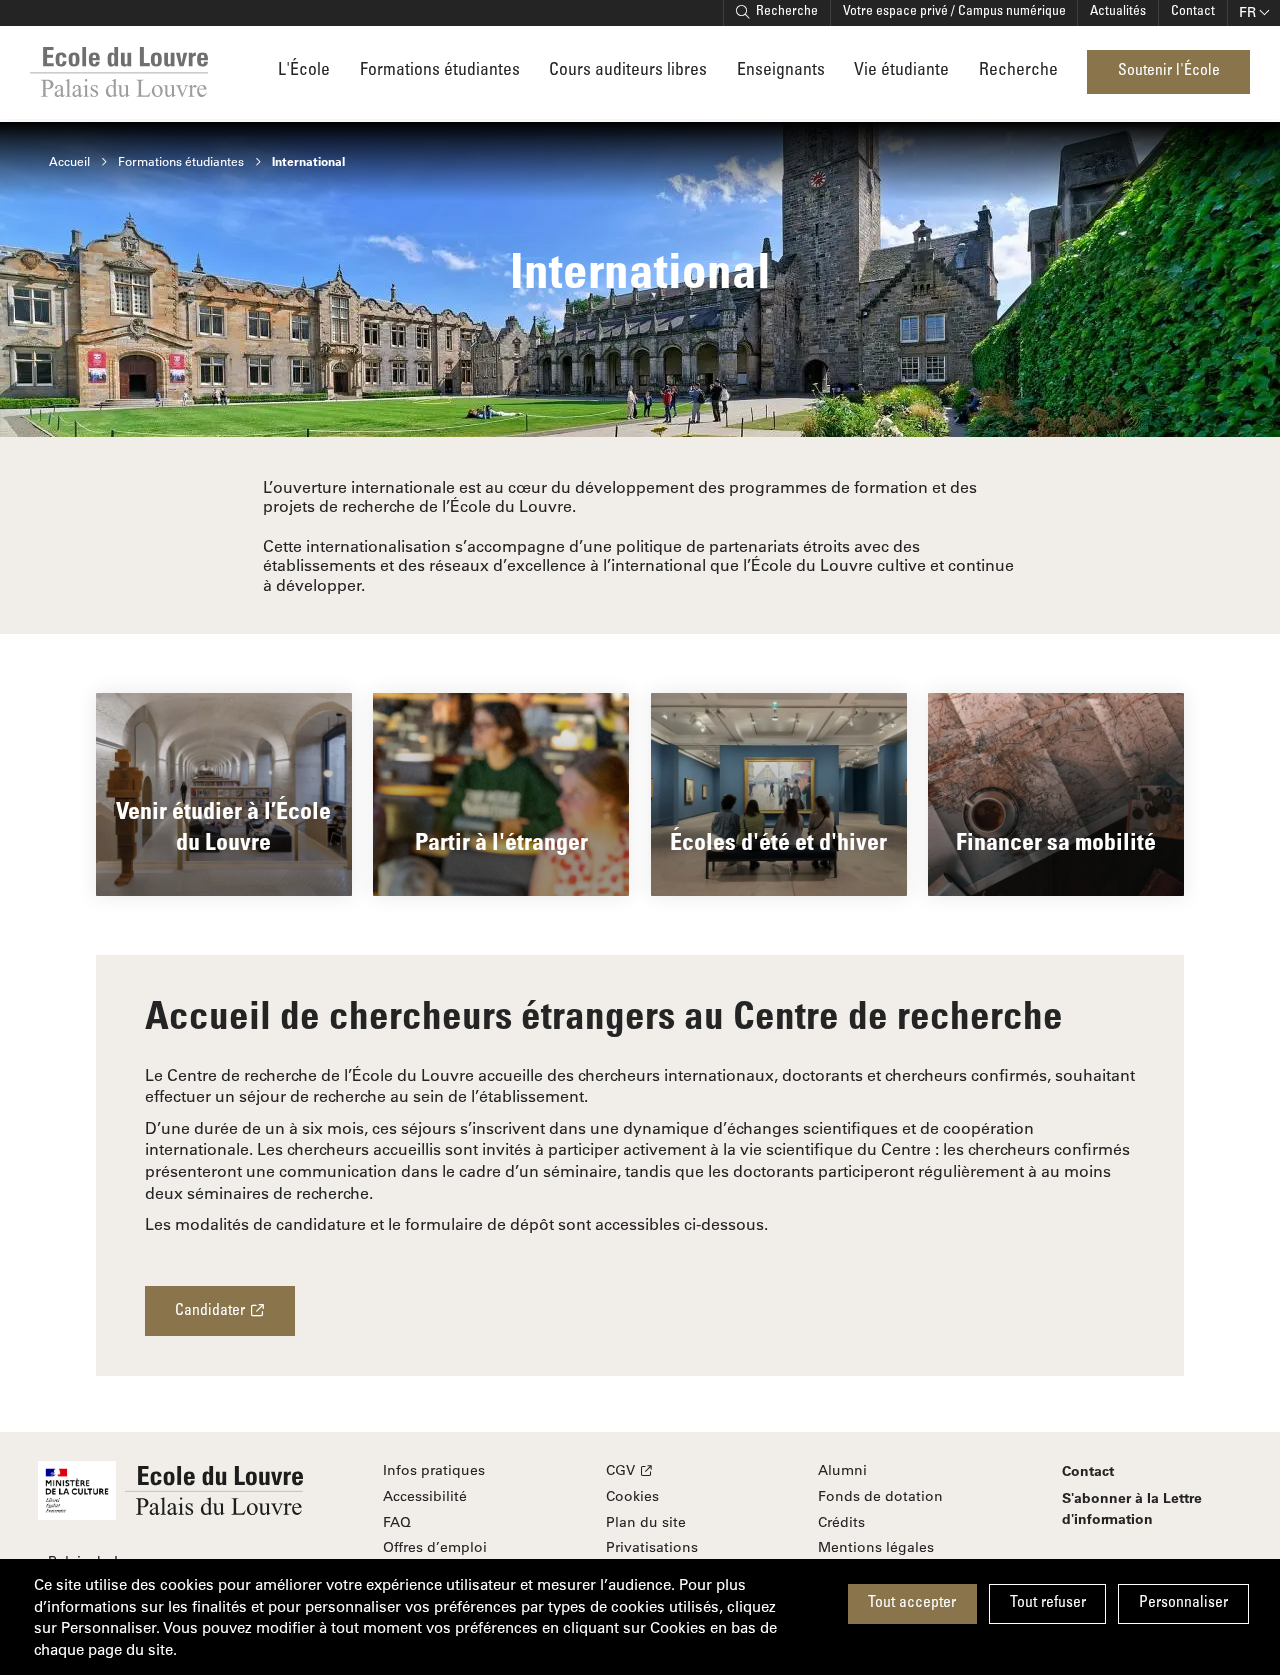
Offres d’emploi (435, 1547)
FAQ (397, 1522)
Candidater (210, 1311)
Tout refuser (1048, 1603)
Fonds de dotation (880, 1496)
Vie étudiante (901, 71)
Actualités (1118, 12)
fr (1247, 12)
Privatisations (652, 1547)
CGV (620, 1470)
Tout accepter (912, 1603)
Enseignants (781, 71)
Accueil (69, 161)
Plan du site (646, 1522)
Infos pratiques (434, 1470)
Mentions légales (876, 1547)
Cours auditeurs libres (628, 71)
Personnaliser (1183, 1603)
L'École (304, 71)
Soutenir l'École (1169, 71)
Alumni (842, 1470)
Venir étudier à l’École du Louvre (223, 825)
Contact (1193, 12)
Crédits (841, 1522)
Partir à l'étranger (501, 840)
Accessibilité (425, 1496)
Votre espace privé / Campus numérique (954, 12)
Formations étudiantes (440, 71)
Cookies (632, 1496)
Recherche (787, 12)
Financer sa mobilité (1056, 840)
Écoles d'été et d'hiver (778, 840)
